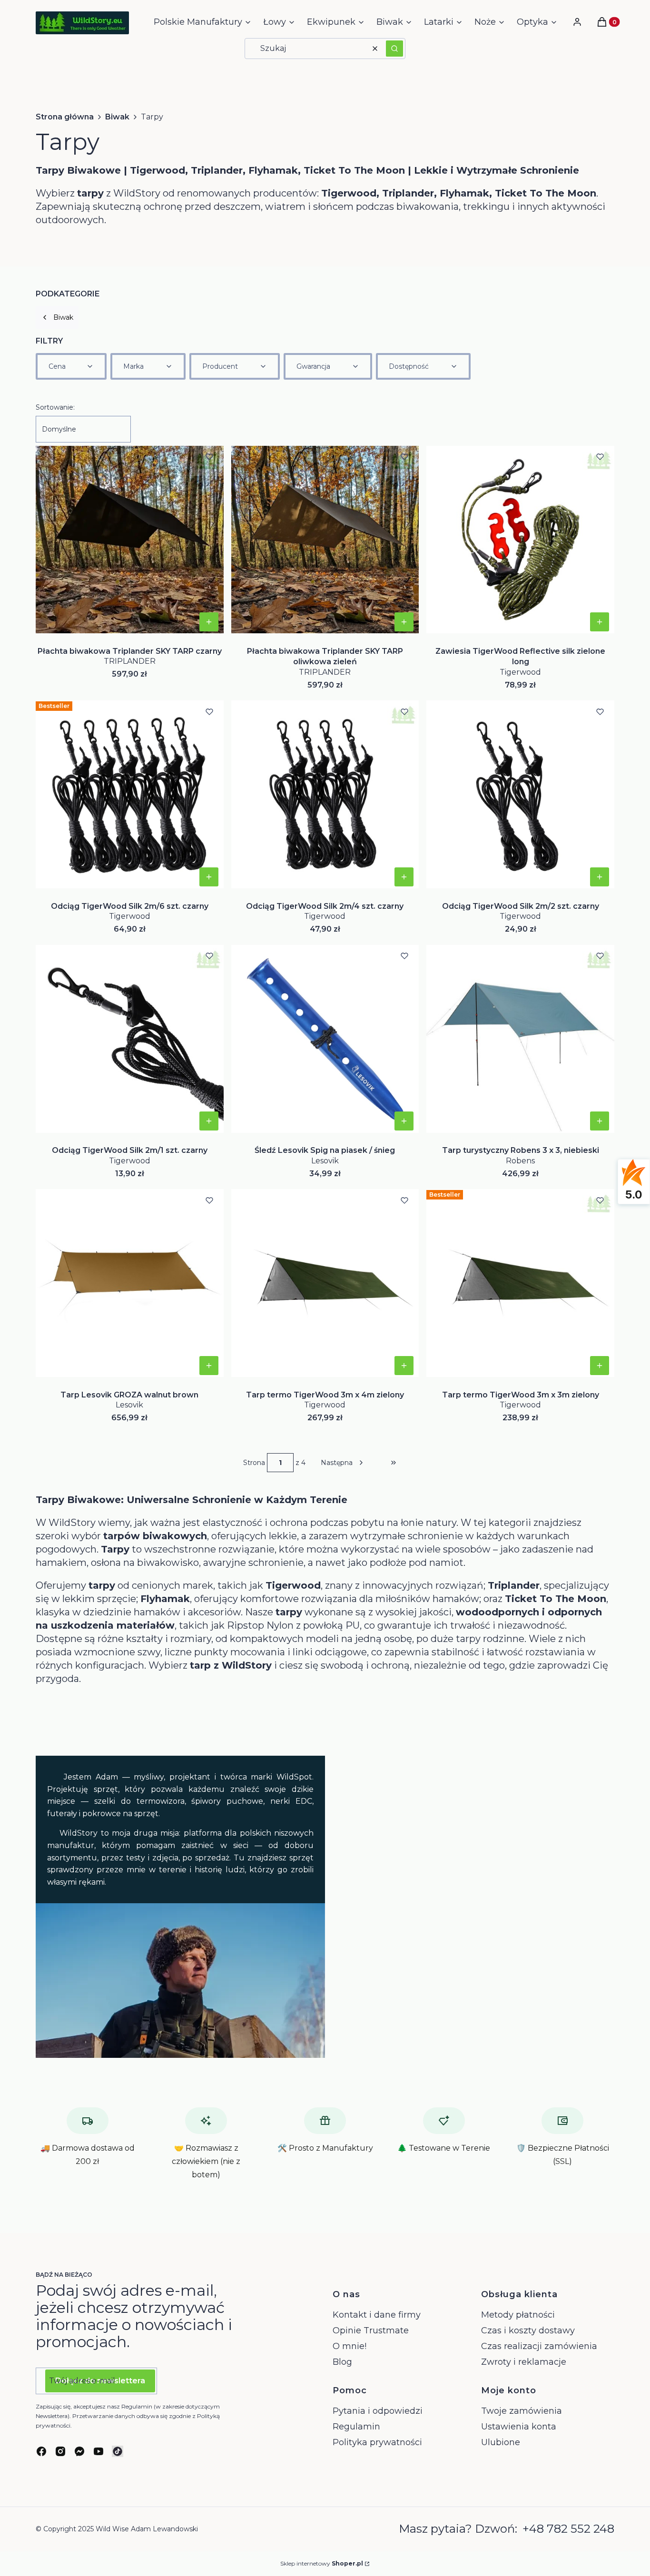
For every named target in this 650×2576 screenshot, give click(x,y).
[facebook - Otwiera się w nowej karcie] (41, 2451)
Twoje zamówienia (522, 2411)
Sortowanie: (55, 407)
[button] (394, 49)
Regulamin (356, 2427)
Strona (254, 1463)
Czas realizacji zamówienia (539, 2346)
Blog (342, 2362)
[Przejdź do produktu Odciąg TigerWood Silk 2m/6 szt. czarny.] (130, 795)
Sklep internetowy (322, 2563)
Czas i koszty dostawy (528, 2330)
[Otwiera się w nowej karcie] (118, 2451)
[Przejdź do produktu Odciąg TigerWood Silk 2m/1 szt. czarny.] (130, 1039)
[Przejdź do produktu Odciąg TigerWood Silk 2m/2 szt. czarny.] (520, 795)
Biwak (117, 117)
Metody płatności (518, 2315)
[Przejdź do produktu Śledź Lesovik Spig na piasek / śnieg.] (325, 1039)
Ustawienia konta (519, 2427)
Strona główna (65, 117)
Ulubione (501, 2442)
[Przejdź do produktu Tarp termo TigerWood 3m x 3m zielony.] (520, 1283)
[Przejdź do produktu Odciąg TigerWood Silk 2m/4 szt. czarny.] (325, 795)
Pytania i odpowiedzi (378, 2411)
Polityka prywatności (377, 2442)
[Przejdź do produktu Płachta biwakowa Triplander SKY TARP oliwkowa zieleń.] (325, 540)
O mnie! (350, 2346)
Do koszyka (209, 622)
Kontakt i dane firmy (377, 2315)
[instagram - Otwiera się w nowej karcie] (60, 2451)
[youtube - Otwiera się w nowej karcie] (98, 2451)
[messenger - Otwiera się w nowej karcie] (79, 2451)
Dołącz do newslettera (100, 2381)
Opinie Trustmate (371, 2330)
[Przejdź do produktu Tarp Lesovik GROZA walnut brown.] (130, 1283)
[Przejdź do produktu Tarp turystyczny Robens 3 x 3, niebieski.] (520, 1039)
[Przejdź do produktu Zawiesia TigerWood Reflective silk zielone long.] (520, 540)
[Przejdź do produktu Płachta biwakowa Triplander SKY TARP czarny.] (130, 540)
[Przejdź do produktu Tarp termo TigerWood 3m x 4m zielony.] (325, 1283)
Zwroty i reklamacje (524, 2362)
